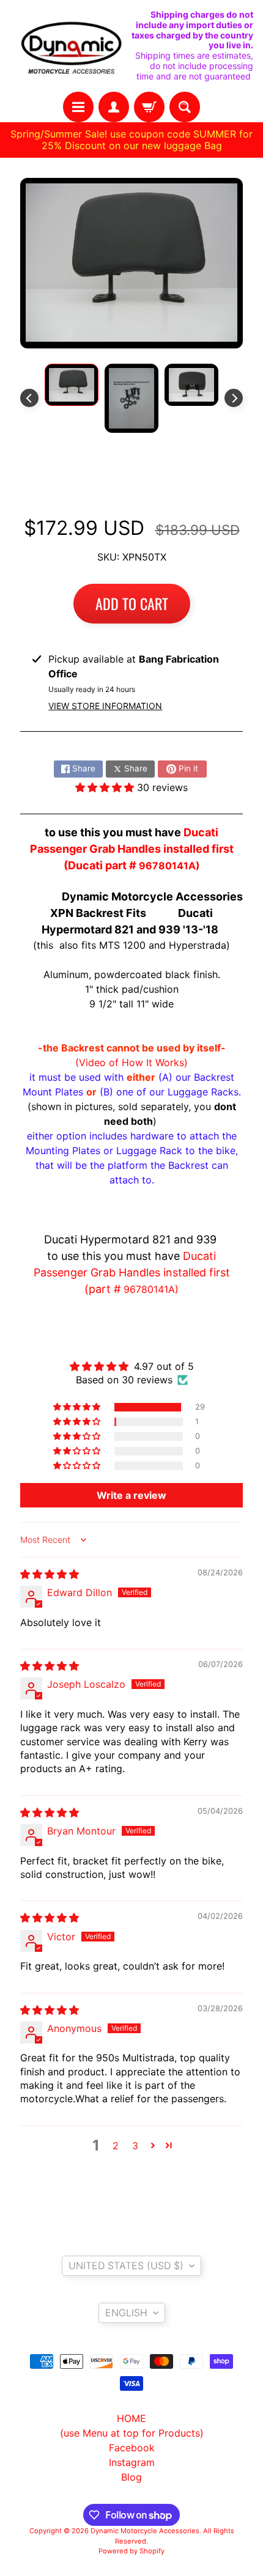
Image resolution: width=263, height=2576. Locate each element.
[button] (106, 787)
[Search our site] (185, 107)
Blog (131, 2477)
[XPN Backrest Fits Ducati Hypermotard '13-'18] (72, 385)
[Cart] (149, 107)
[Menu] (78, 107)
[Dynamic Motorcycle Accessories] (71, 46)
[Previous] (29, 398)
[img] (50, 1574)
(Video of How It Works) (131, 1062)
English (126, 2313)
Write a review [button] (131, 1495)
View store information (105, 706)
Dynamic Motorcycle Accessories (145, 2531)
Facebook (132, 2448)
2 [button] (116, 2146)
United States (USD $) (126, 2265)
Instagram (132, 2462)
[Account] (114, 107)
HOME (131, 2418)
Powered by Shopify (131, 2551)
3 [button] (135, 2146)
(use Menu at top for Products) (132, 2433)
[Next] (234, 398)
